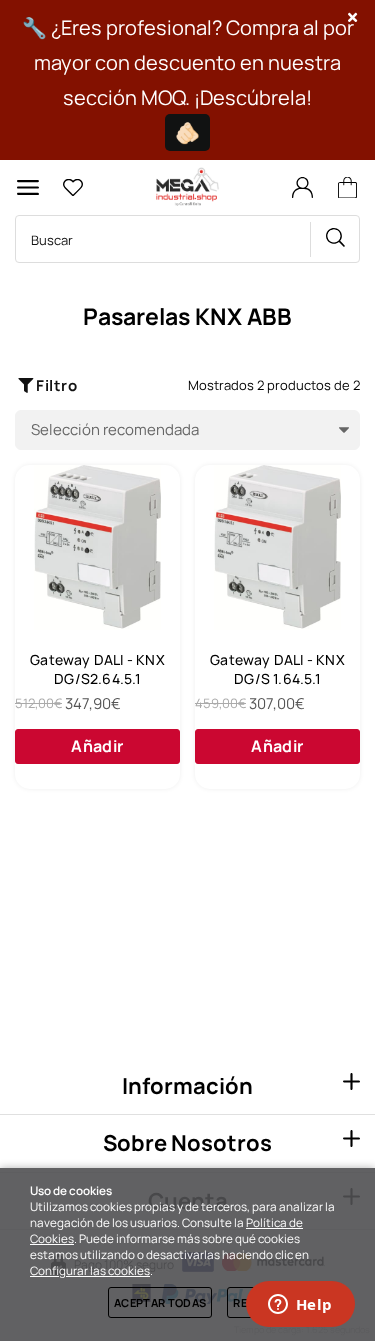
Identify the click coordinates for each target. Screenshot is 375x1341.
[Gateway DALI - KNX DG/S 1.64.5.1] (277, 547)
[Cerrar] (353, 17)
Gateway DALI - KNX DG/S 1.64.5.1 (277, 669)
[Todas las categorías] (28, 188)
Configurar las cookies (90, 1271)
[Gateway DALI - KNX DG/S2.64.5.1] (97, 547)
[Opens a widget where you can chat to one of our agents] (300, 1306)
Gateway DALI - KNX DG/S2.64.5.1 (97, 669)
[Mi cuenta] (302, 187)
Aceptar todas (160, 1302)
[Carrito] (350, 187)
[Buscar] (335, 239)
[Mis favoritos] (72, 188)
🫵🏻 (187, 132)
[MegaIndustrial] (185, 187)
